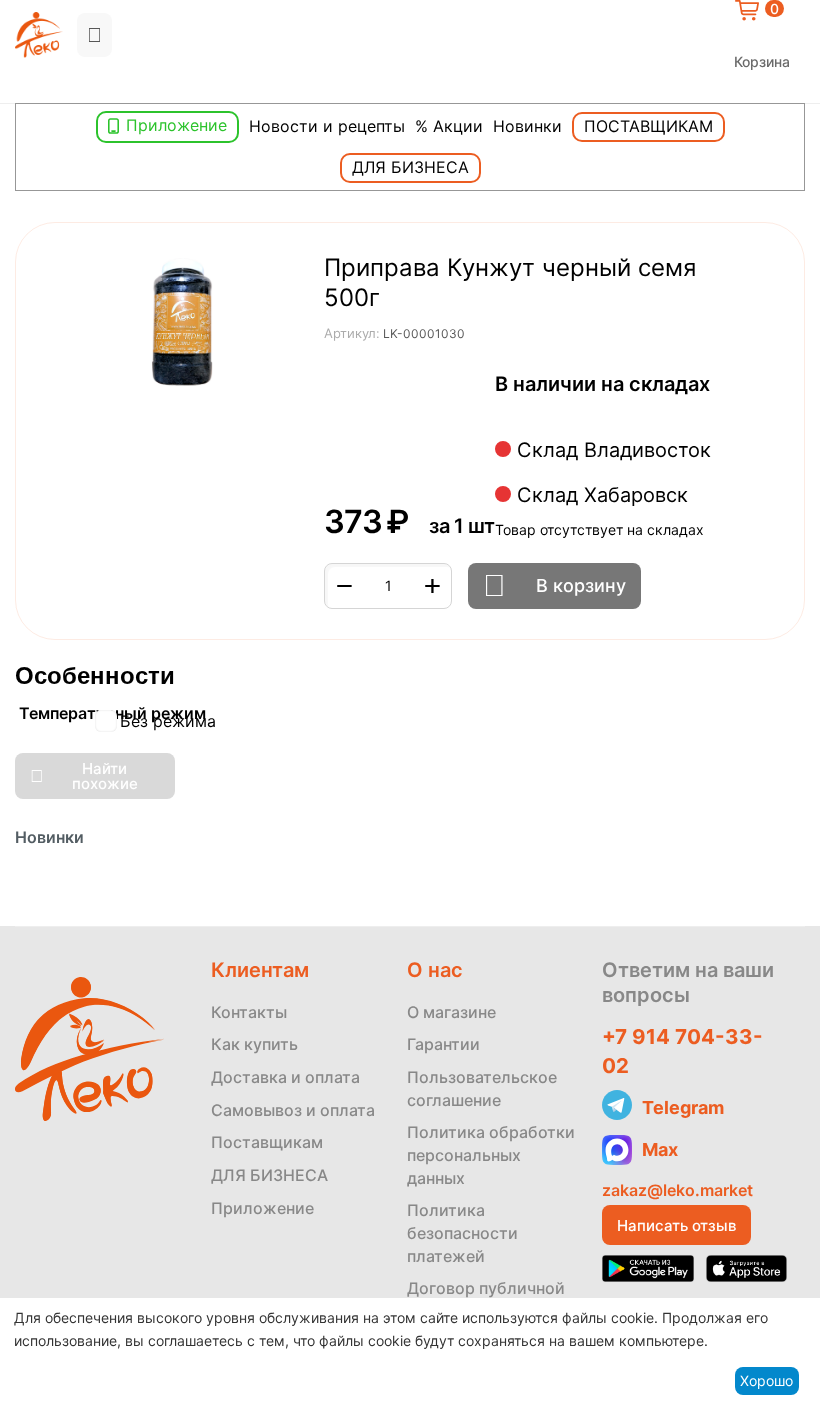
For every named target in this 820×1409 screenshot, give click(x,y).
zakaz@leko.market (677, 1190)
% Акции (449, 126)
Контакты (249, 1012)
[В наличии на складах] (500, 409)
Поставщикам (648, 126)
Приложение (176, 125)
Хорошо (766, 1380)
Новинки (527, 126)
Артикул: (352, 333)
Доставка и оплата (285, 1077)
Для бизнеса (410, 167)
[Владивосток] (20, 86)
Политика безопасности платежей (462, 1232)
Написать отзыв (676, 1225)
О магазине (451, 1012)
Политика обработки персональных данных (491, 1154)
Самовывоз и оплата (293, 1110)
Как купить (254, 1044)
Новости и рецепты (327, 126)
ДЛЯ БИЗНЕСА (269, 1175)
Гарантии (443, 1044)
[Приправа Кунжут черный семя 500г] (185, 326)
